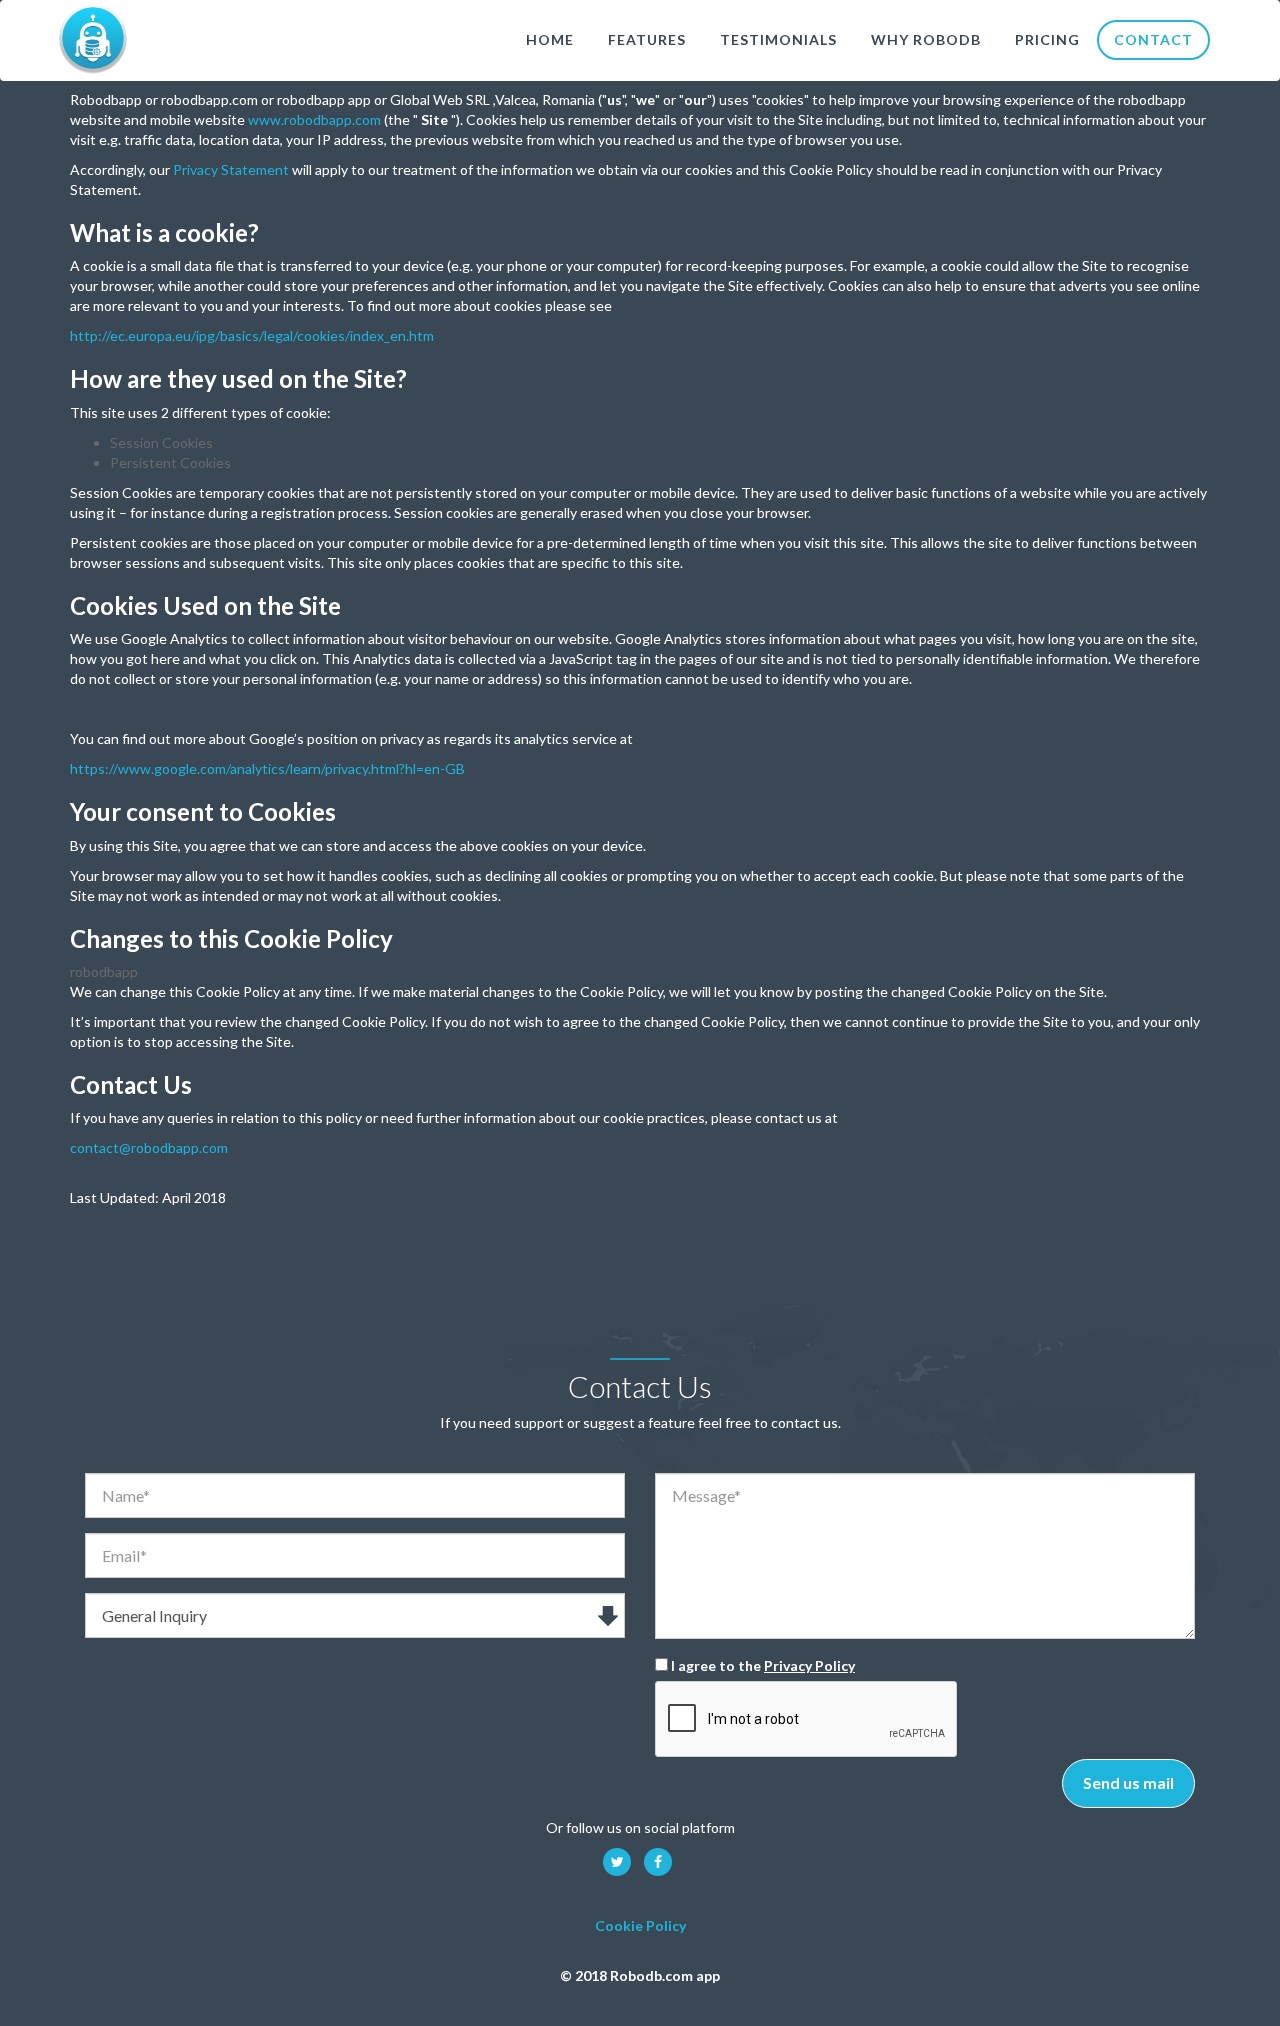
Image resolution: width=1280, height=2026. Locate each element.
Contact (1153, 39)
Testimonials (778, 39)
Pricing (1047, 39)
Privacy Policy (809, 1665)
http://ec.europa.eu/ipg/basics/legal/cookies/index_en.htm (252, 335)
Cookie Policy (640, 1925)
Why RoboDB (926, 39)
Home (550, 39)
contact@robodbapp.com (149, 1147)
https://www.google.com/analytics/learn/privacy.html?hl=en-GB (267, 768)
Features (647, 39)
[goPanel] (93, 38)
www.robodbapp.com (314, 119)
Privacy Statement (231, 169)
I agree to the (761, 1665)
